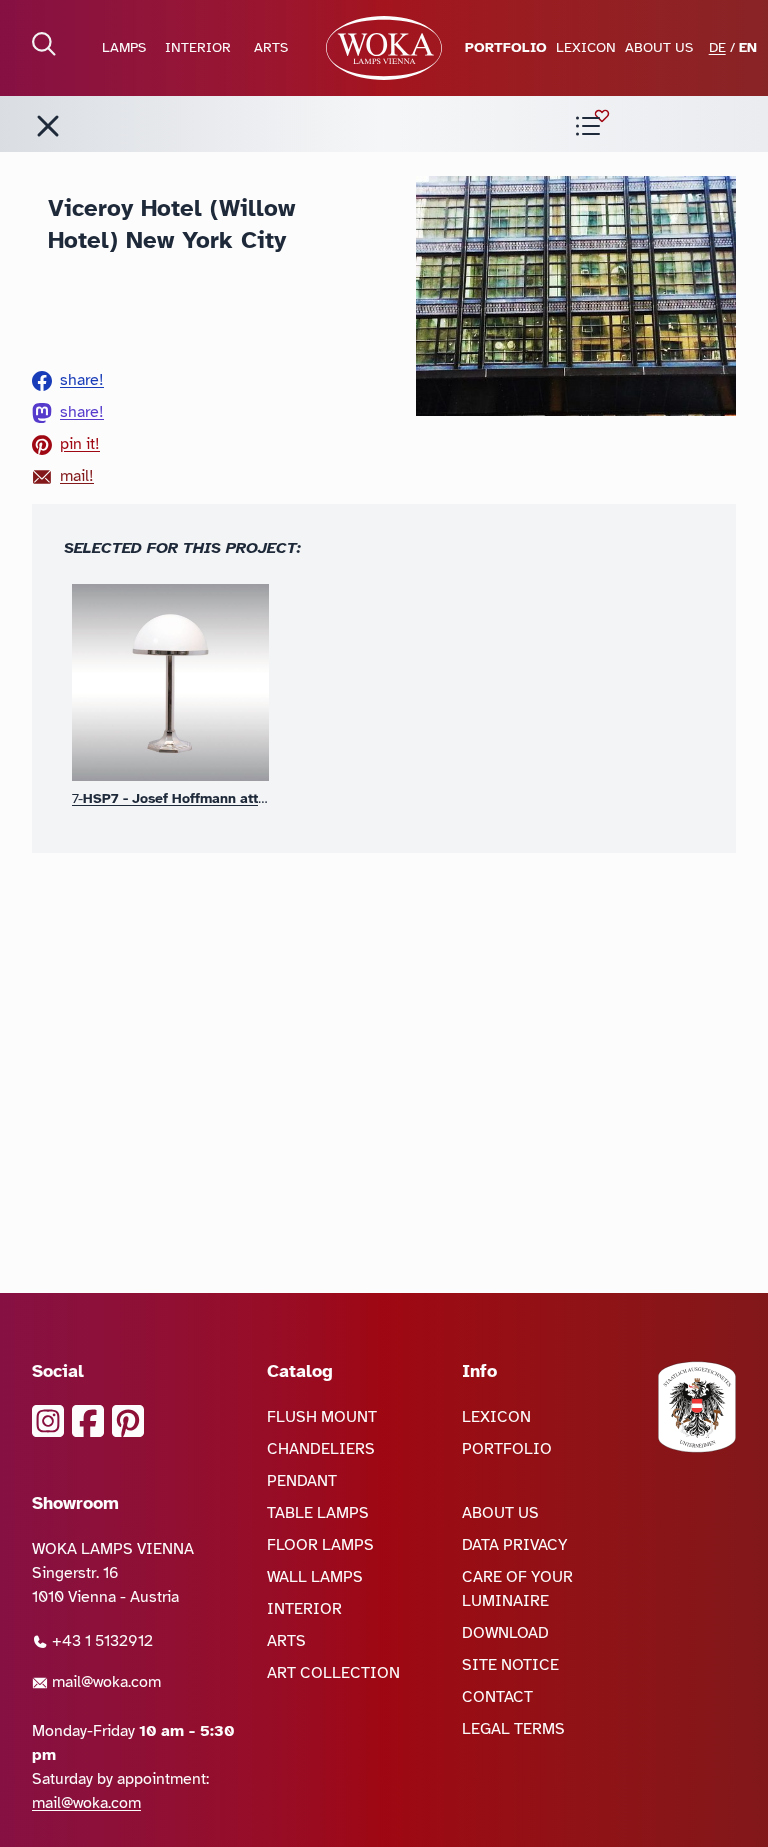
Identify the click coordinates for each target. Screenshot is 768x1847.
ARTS (271, 47)
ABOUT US (659, 47)
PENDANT (302, 1481)
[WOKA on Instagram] (48, 1421)
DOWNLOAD (505, 1633)
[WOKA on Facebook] (88, 1421)
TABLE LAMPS (318, 1513)
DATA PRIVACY (515, 1545)
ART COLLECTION (333, 1673)
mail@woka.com (104, 1682)
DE (717, 47)
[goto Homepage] (384, 48)
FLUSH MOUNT (322, 1417)
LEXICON (586, 47)
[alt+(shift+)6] (48, 126)
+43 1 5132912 (100, 1641)
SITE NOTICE (510, 1665)
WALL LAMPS (315, 1577)
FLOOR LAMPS (320, 1545)
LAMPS (124, 47)
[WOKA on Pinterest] (128, 1421)
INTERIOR (198, 47)
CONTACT (497, 1697)
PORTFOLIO (506, 47)
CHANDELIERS (321, 1449)
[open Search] (44, 44)
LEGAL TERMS (513, 1729)
